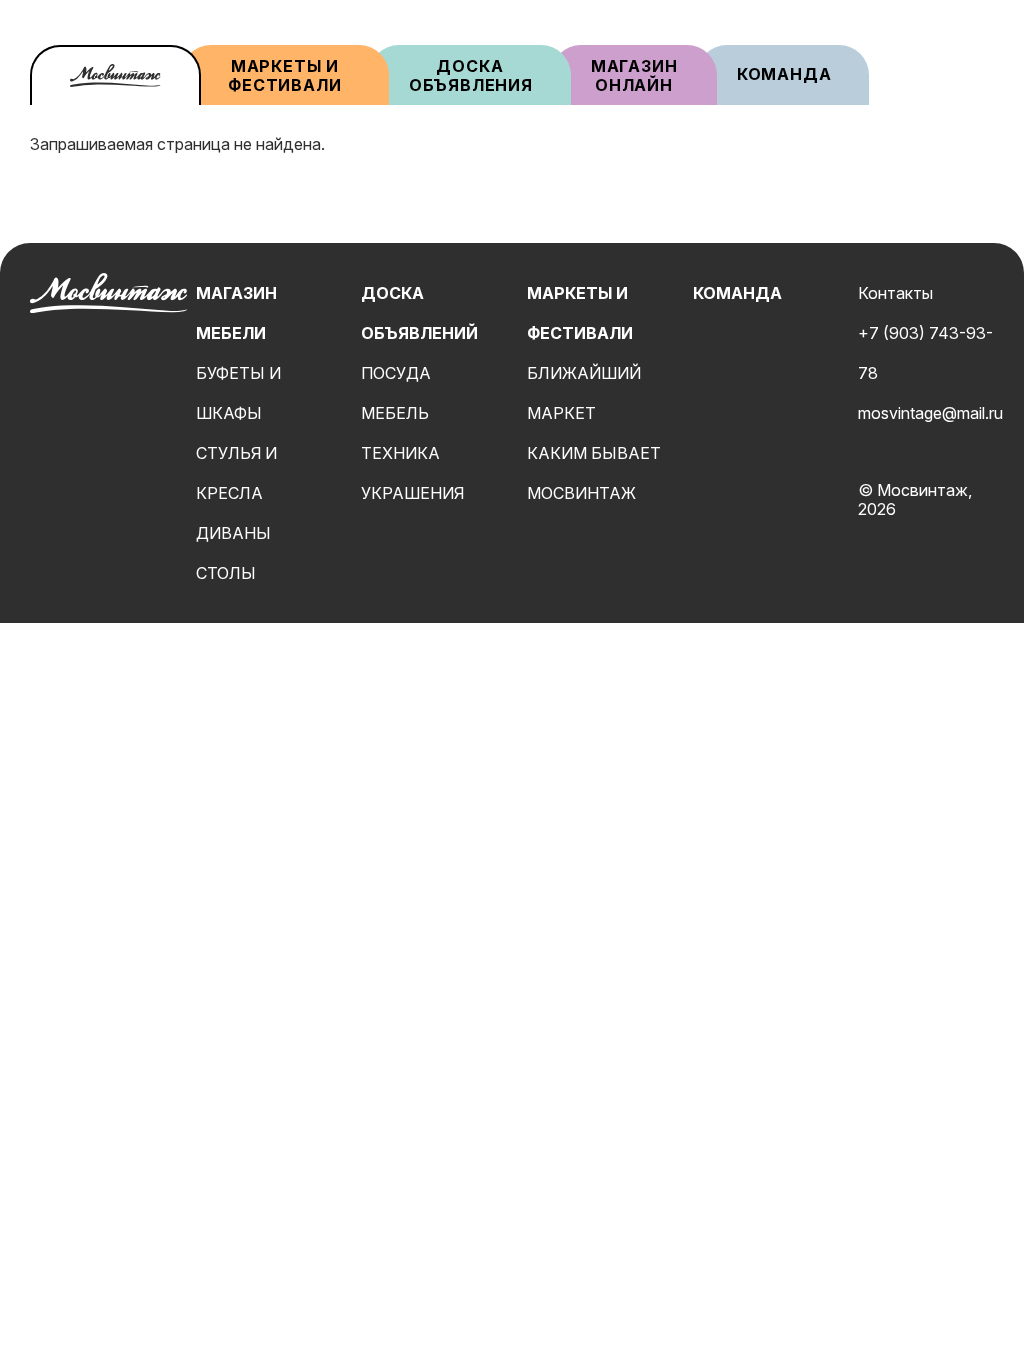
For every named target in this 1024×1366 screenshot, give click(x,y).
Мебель (395, 413)
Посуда (396, 373)
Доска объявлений (419, 313)
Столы (226, 573)
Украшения (412, 493)
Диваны (233, 533)
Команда (784, 74)
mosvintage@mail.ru (930, 413)
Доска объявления (471, 75)
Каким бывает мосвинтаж (594, 473)
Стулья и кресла (236, 473)
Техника (400, 453)
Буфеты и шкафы (238, 393)
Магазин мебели (236, 313)
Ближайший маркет (584, 393)
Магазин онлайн (634, 75)
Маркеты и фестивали (284, 75)
